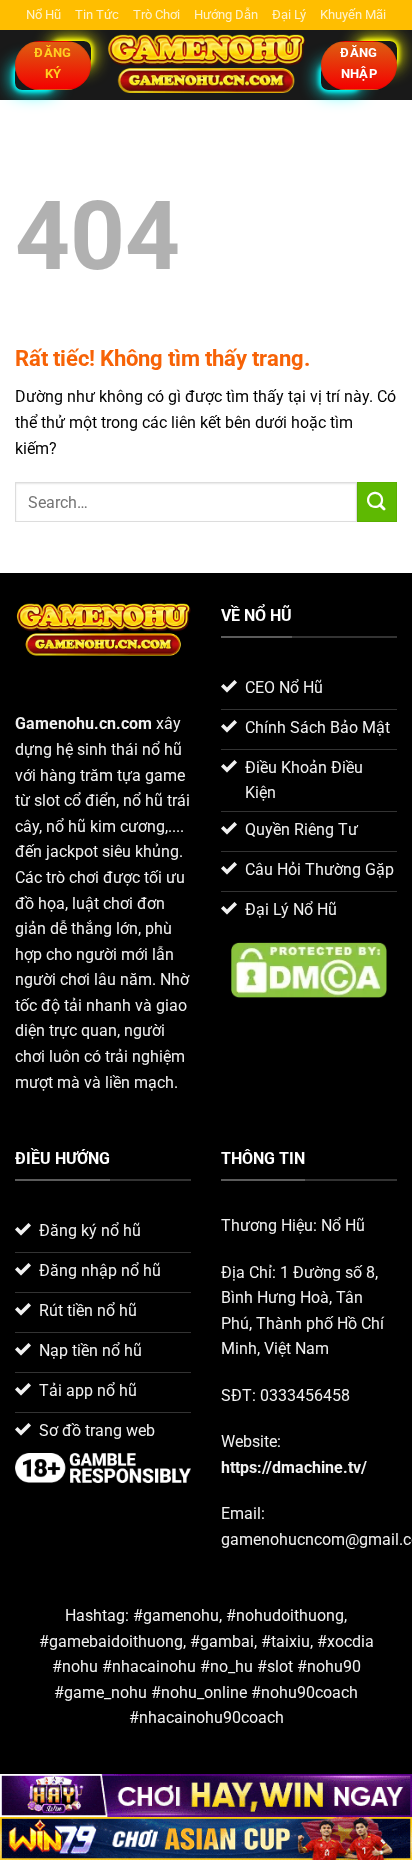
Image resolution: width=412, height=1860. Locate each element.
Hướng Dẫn (226, 14)
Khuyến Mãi (353, 14)
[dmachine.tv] (206, 65)
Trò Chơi (156, 14)
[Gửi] (377, 501)
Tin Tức (97, 14)
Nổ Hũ (43, 14)
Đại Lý (289, 14)
